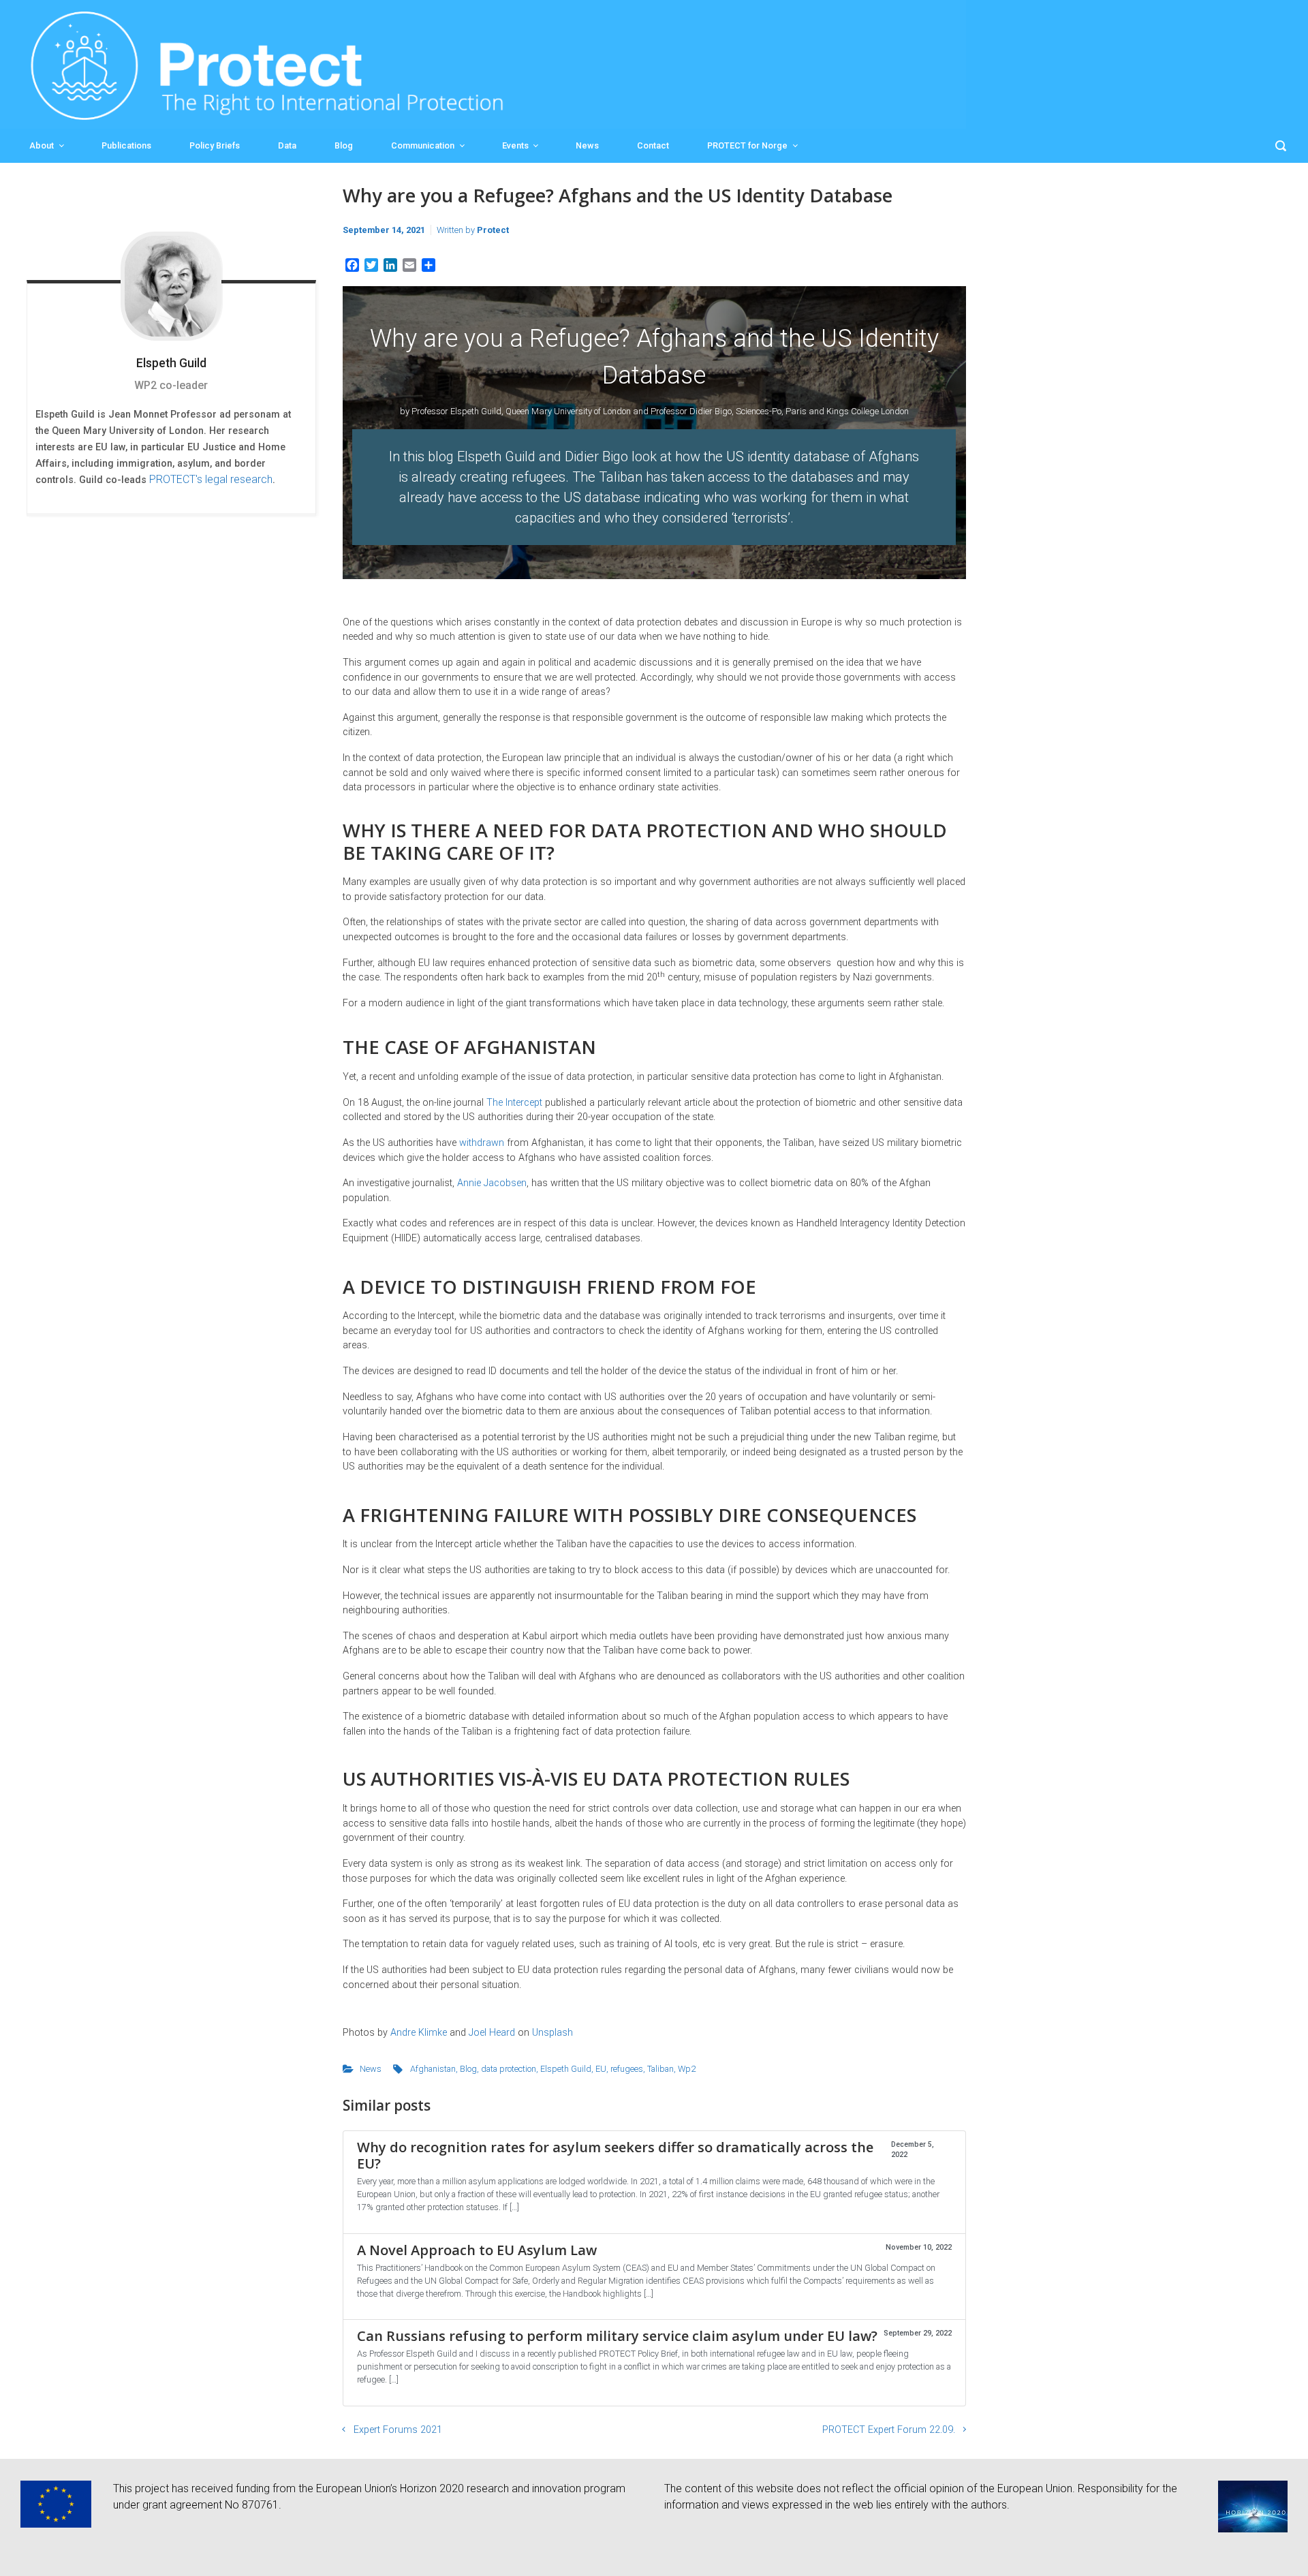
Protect (493, 230)
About (42, 145)
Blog (344, 145)
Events (515, 145)
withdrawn (482, 1143)
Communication (423, 145)
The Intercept (514, 1103)
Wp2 (687, 2069)
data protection (509, 2069)
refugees (627, 2069)
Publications (126, 145)
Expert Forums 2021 (398, 2430)
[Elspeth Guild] (171, 286)
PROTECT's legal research (211, 479)
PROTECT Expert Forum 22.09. (889, 2430)
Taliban (660, 2069)
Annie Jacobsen (492, 1183)
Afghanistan (433, 2069)
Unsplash (552, 2033)
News (587, 145)
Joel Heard (492, 2033)
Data (287, 145)
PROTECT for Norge (747, 145)
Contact (653, 145)
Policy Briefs (215, 145)
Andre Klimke (419, 2033)
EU (601, 2069)
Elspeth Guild (566, 2069)
